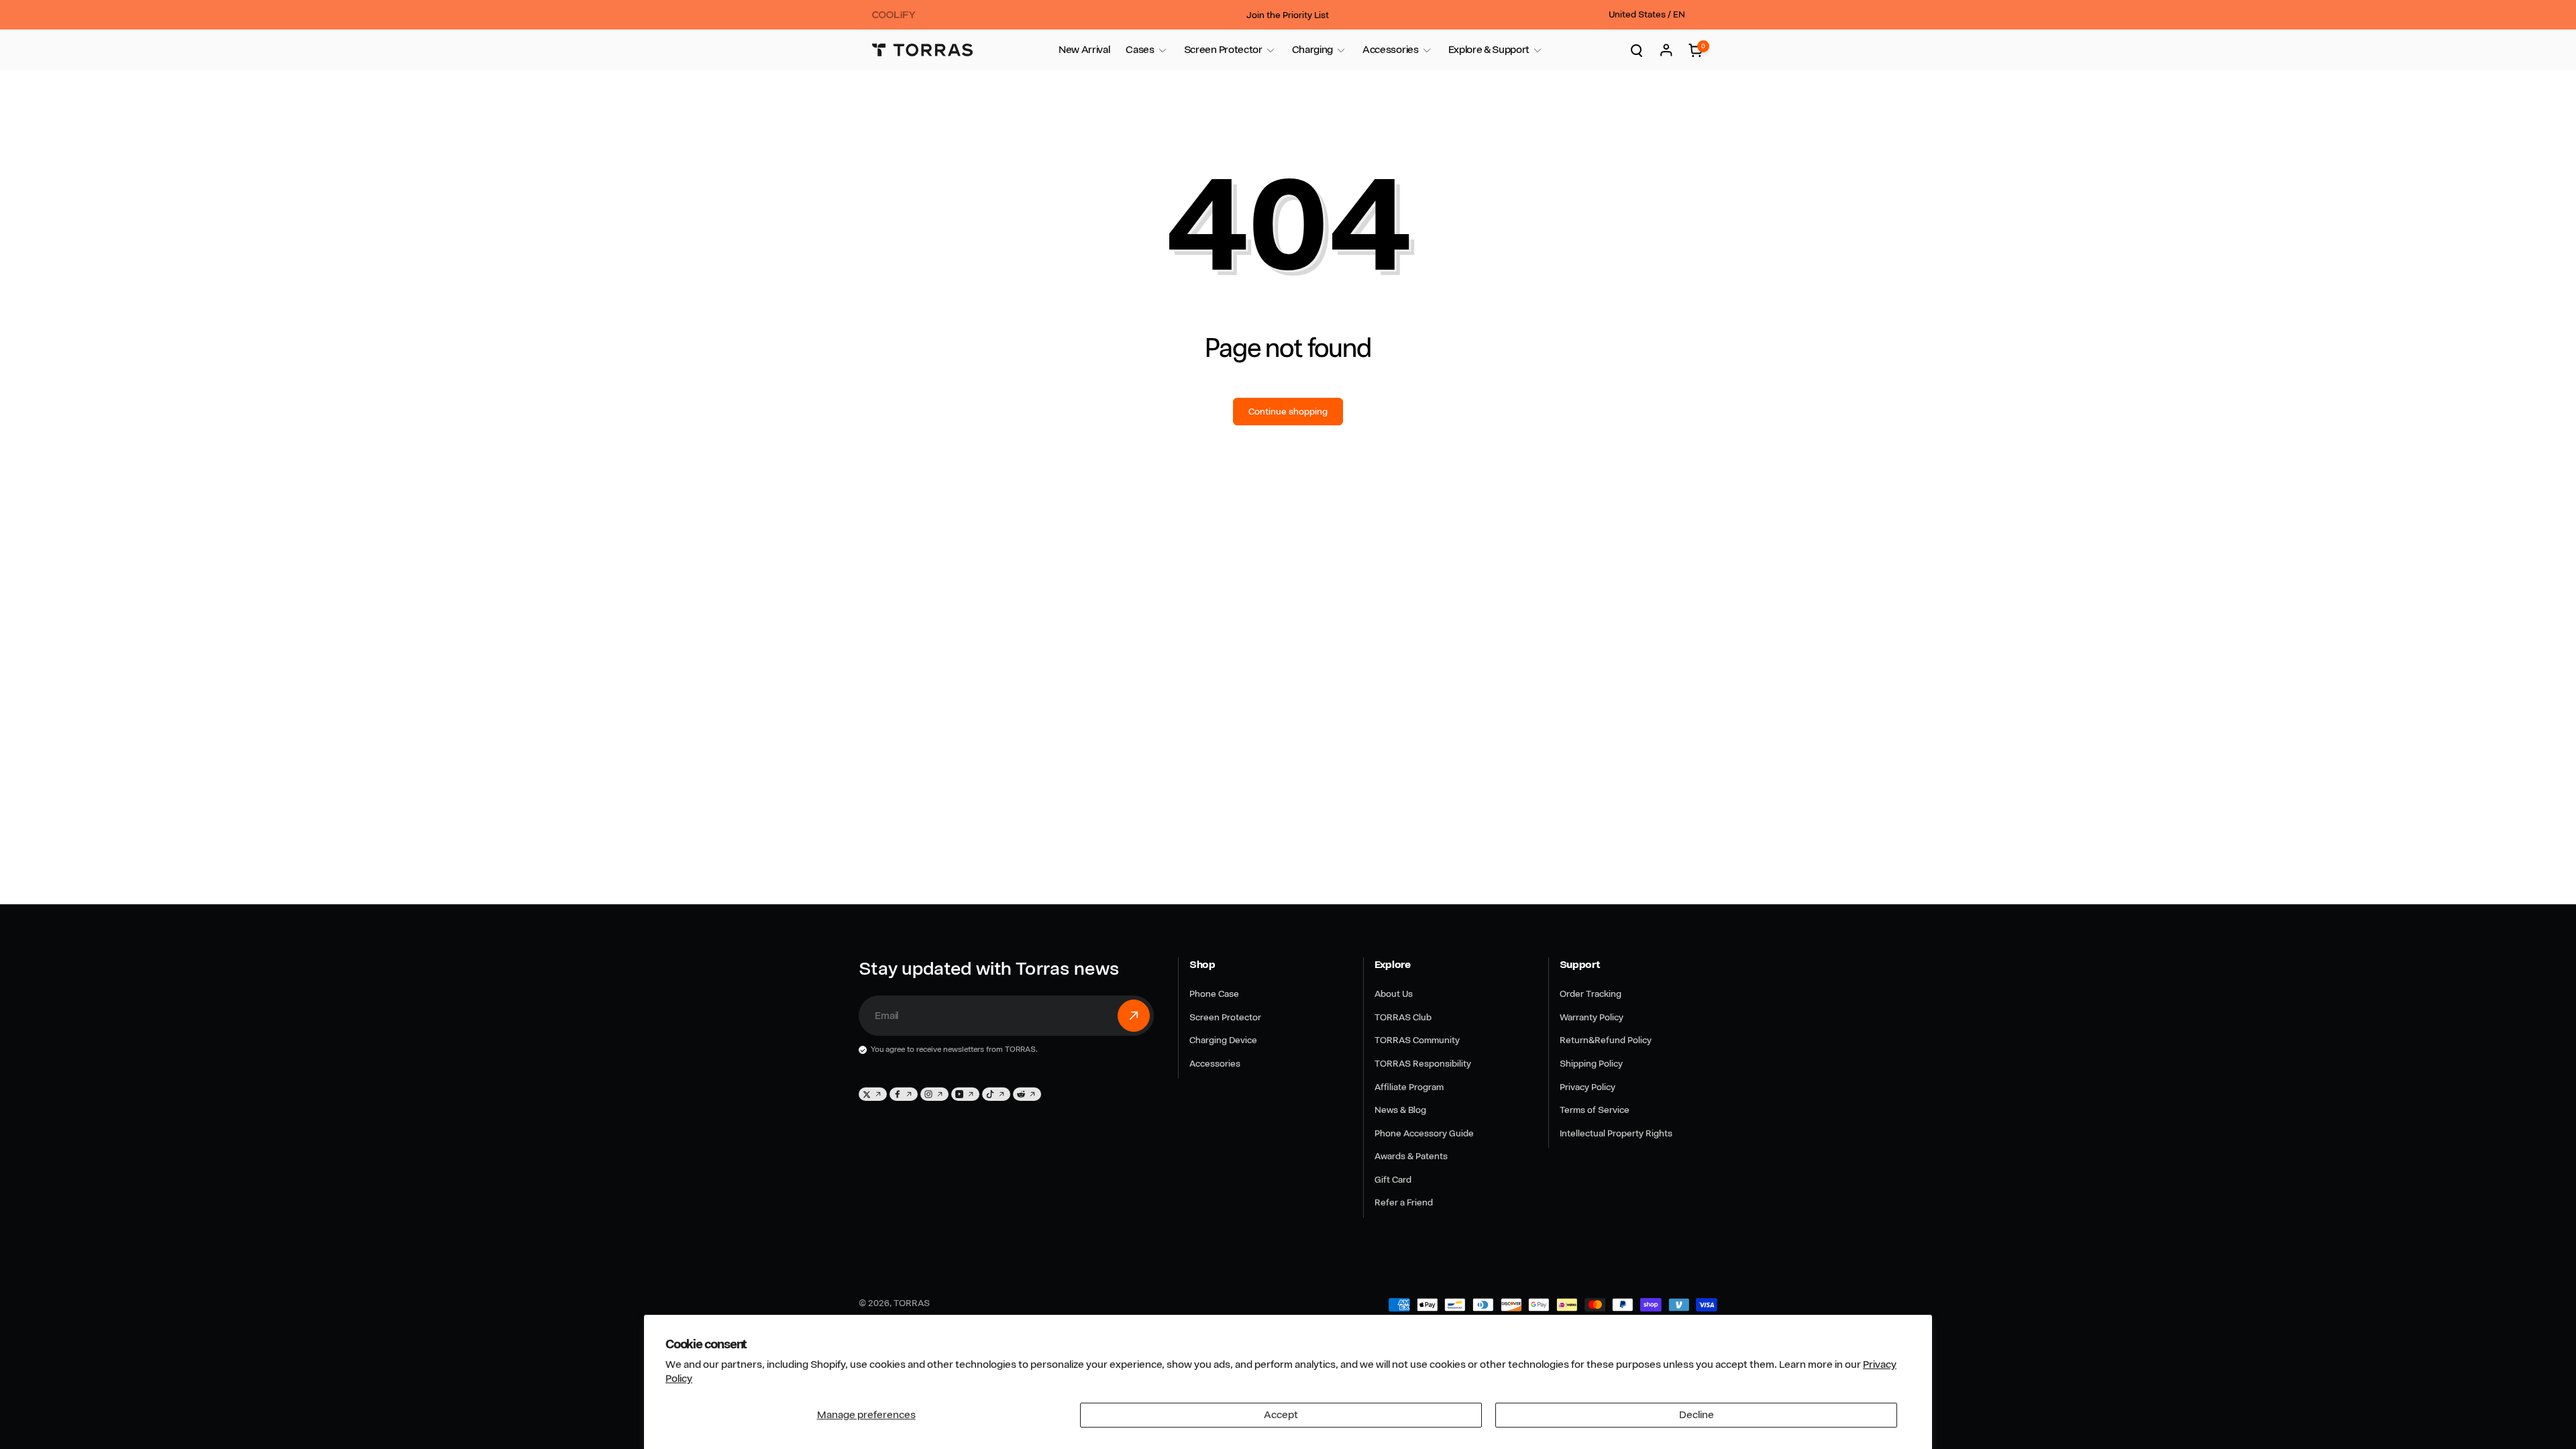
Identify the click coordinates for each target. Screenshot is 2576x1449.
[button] (1140, 50)
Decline (1697, 1415)
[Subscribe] (1134, 1016)
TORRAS (912, 1303)
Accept (1281, 1415)
